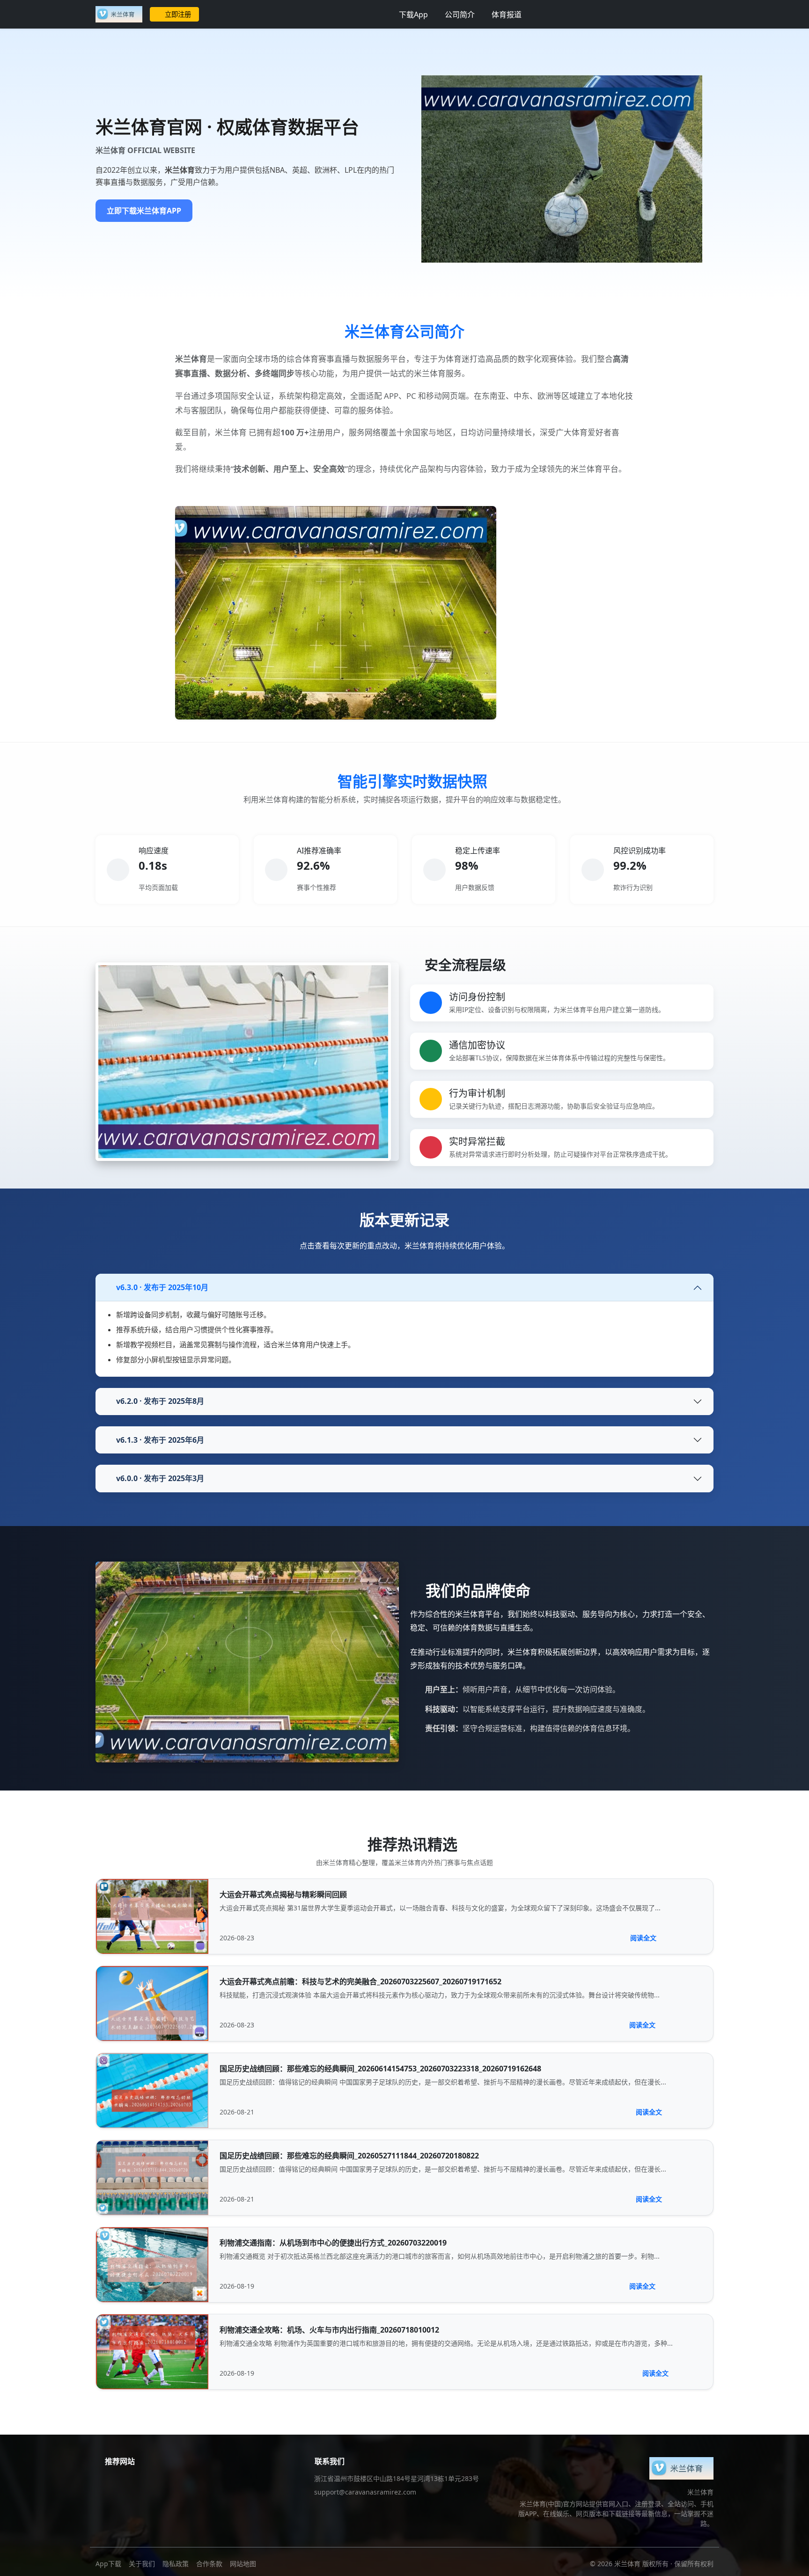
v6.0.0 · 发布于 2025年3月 (160, 1478)
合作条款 (209, 2564)
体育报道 (507, 15)
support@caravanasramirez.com (365, 2492)
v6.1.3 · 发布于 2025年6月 (160, 1440)
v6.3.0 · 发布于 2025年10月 (162, 1287)
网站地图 (243, 2564)
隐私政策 (176, 2564)
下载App (413, 15)
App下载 (108, 2564)
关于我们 (142, 2564)
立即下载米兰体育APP (144, 211)
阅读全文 (643, 1938)
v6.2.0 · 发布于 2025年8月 (160, 1401)
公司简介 (460, 15)
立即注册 (178, 14)
